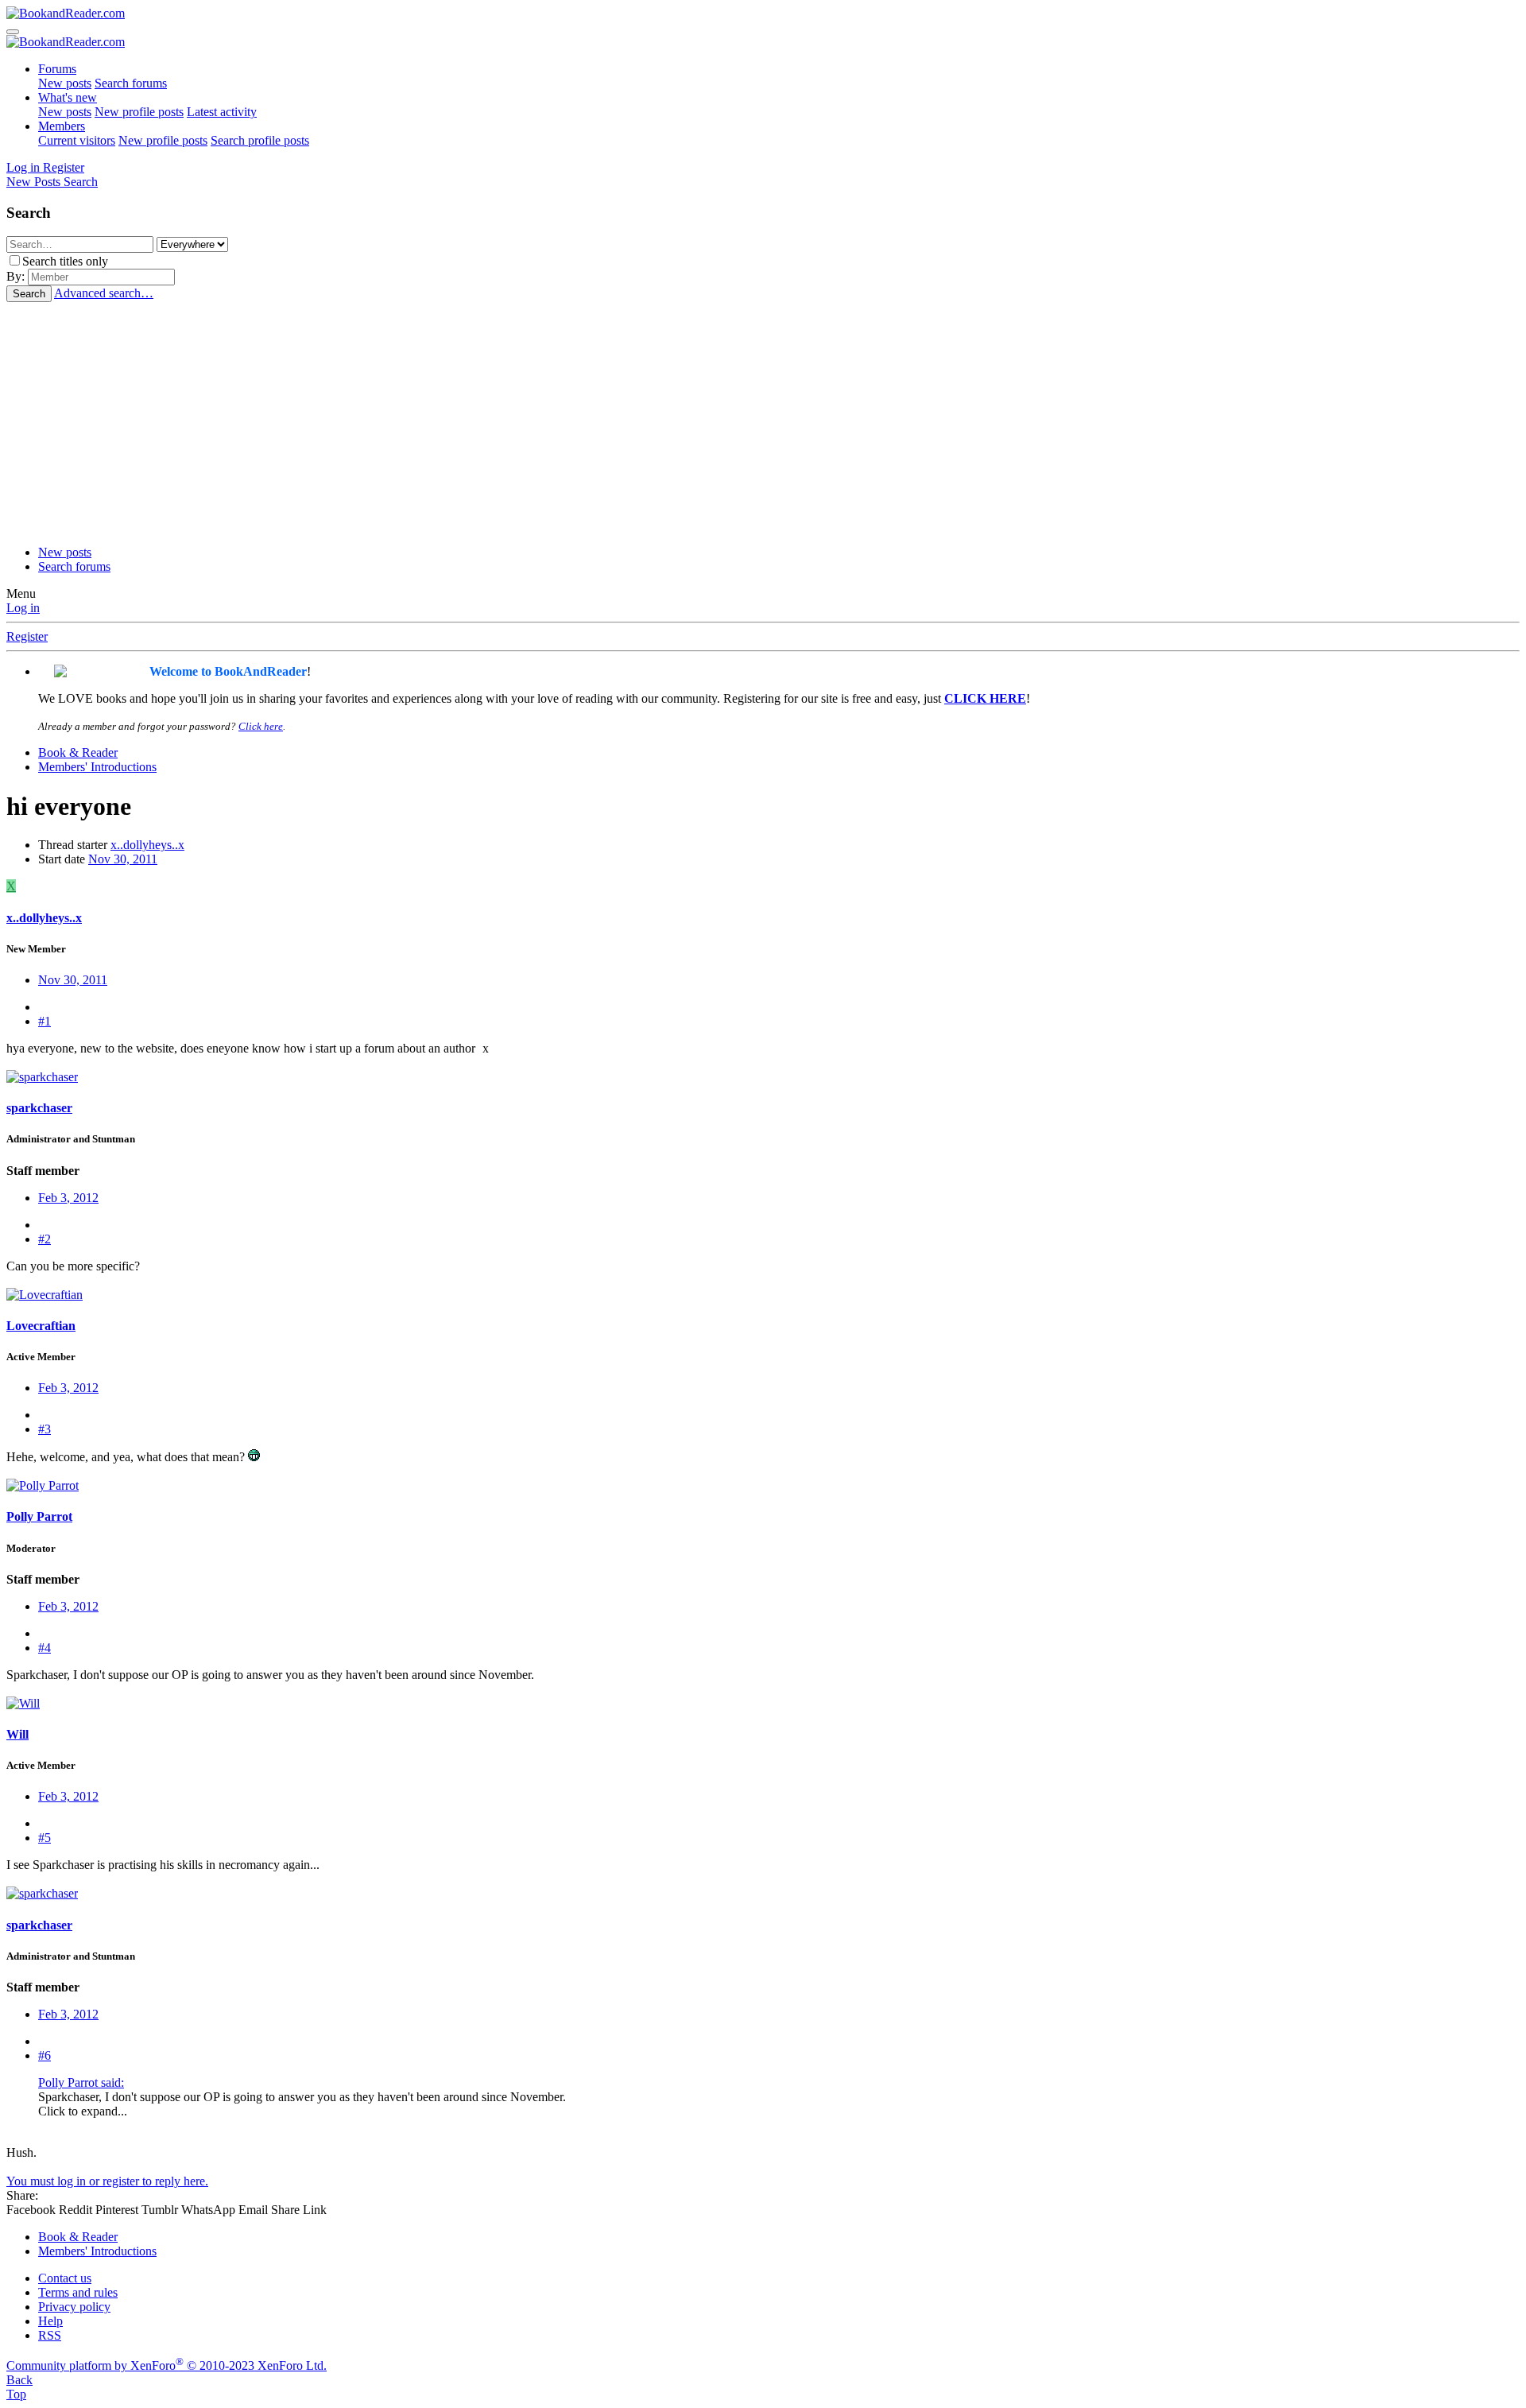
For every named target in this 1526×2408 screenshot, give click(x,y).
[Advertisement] (763, 421)
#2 (45, 1239)
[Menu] (13, 32)
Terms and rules (78, 2292)
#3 (45, 1429)
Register (27, 636)
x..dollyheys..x (147, 845)
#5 (45, 1838)
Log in (23, 608)
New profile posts (139, 112)
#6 (45, 2055)
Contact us (65, 2278)
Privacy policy (74, 2307)
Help (50, 2321)
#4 (45, 1648)
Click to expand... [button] (83, 2111)
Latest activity (222, 112)
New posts (65, 83)
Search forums (131, 83)
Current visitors (77, 140)
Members (62, 126)
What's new (68, 97)
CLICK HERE (985, 698)
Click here (261, 726)
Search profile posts (260, 140)
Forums (57, 69)
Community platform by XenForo (167, 2365)
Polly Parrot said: (81, 2082)
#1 (45, 1021)
